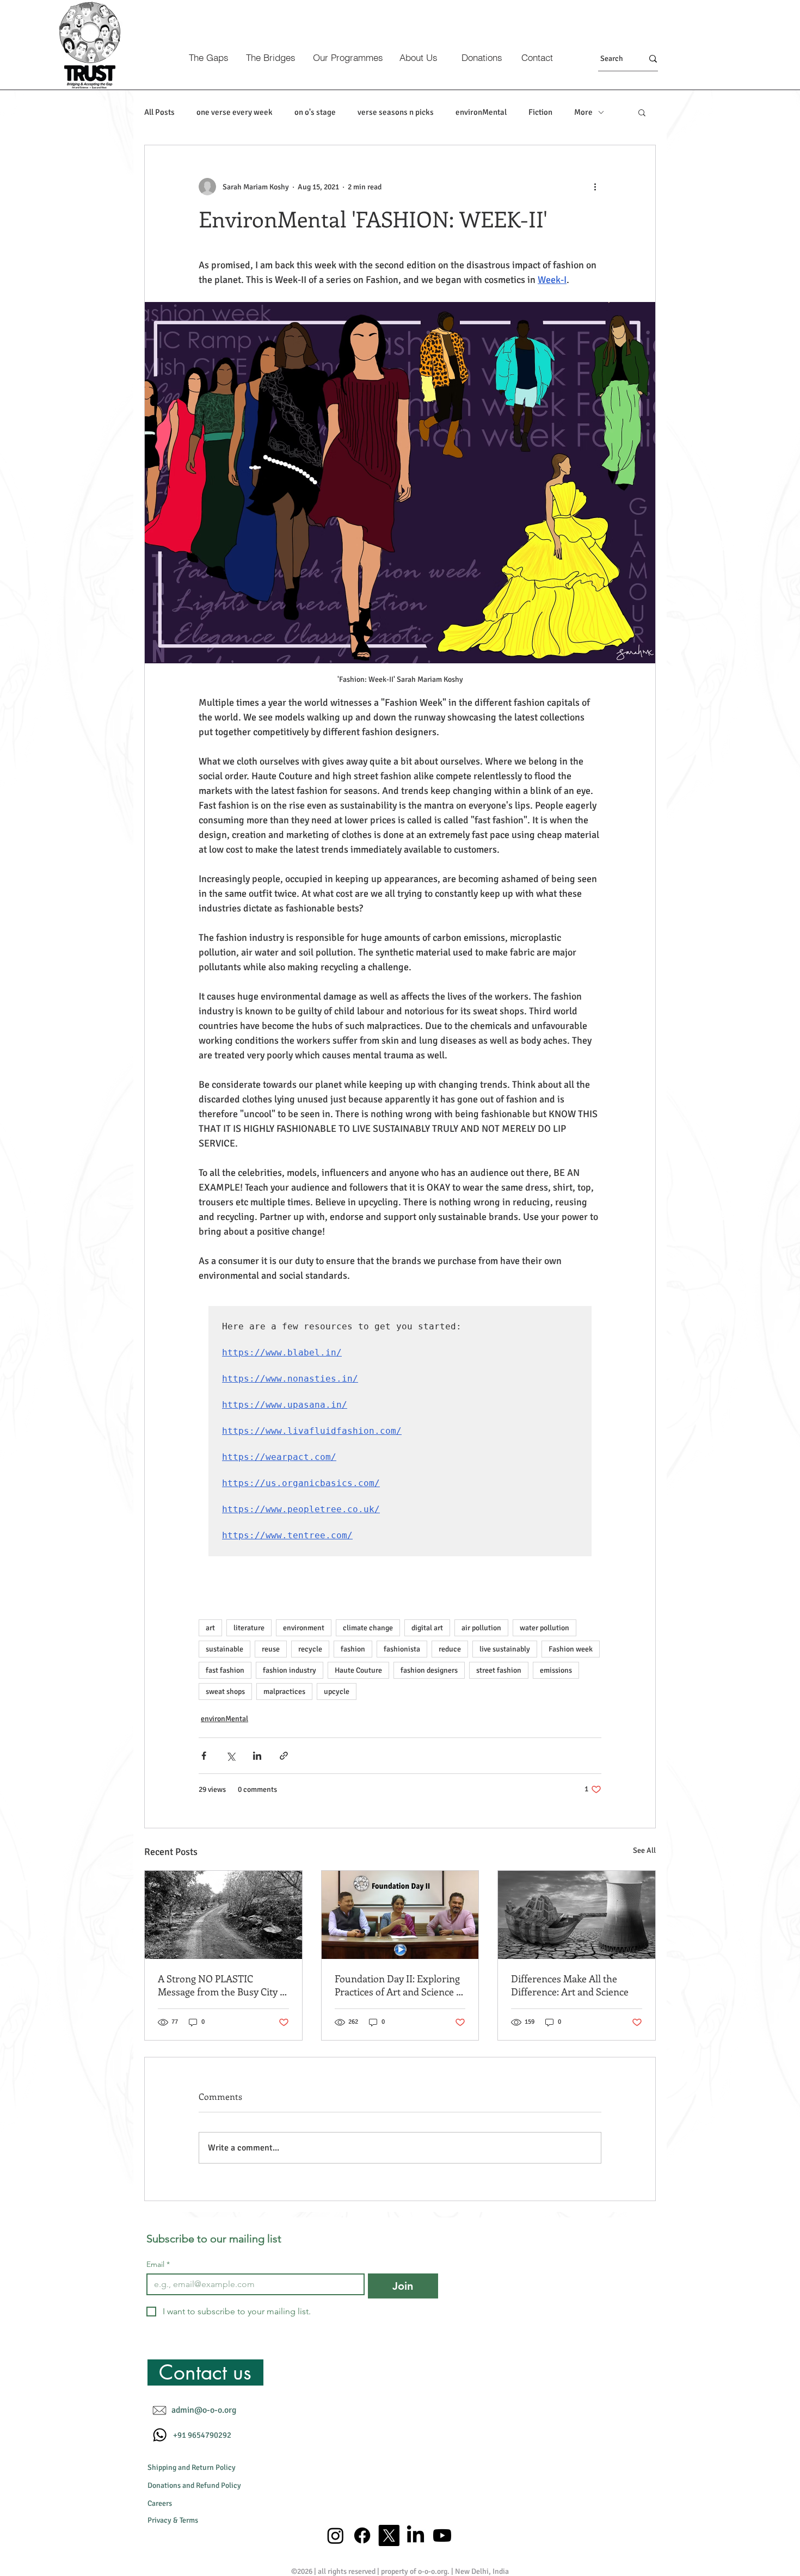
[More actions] (595, 187)
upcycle (337, 1691)
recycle (310, 1649)
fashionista (402, 1649)
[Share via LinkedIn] (257, 1756)
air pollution (481, 1628)
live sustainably (505, 1649)
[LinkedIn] (416, 2535)
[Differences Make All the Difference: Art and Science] (577, 1915)
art (210, 1628)
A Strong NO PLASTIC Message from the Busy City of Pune (223, 1985)
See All (644, 1850)
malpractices (284, 1691)
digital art (427, 1628)
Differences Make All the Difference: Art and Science (570, 1985)
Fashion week (571, 1649)
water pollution (544, 1628)
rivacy (162, 2520)
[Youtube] (442, 2535)
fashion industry (290, 1670)
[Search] (653, 58)
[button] (642, 112)
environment (304, 1628)
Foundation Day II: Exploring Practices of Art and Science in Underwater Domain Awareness (400, 1985)
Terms (190, 2520)
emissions (556, 1670)
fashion (353, 1649)
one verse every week (235, 112)
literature (249, 1628)
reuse (271, 1649)
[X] (389, 2535)
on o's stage (315, 112)
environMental (481, 112)
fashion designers (429, 1670)
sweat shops (225, 1691)
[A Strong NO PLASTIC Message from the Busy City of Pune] (223, 1915)
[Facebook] (362, 2535)
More (583, 112)
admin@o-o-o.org (204, 2410)
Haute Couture (358, 1670)
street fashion (499, 1670)
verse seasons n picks (396, 112)
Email (158, 2264)
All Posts (159, 112)
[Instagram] (336, 2535)
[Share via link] (284, 1756)
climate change (368, 1628)
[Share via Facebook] (204, 1756)
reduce (450, 1649)
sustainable (224, 1649)
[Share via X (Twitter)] (230, 1756)
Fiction (540, 112)
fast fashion (225, 1670)
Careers (160, 2503)
